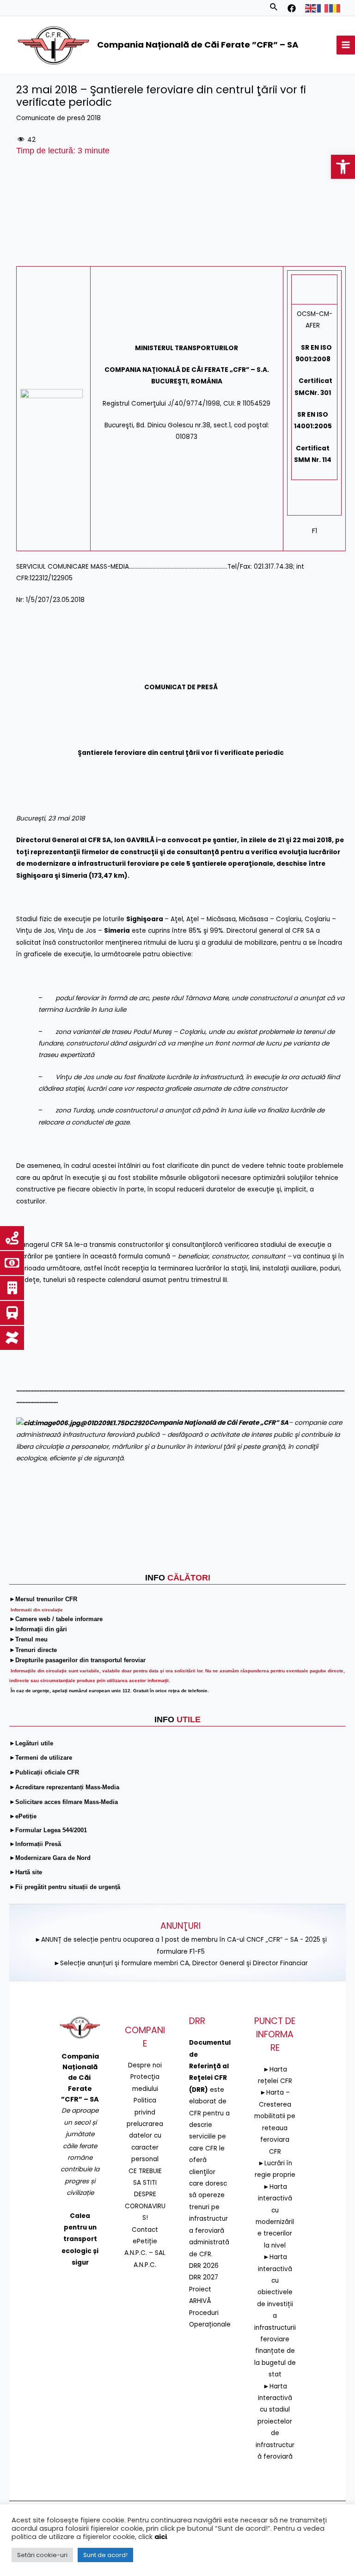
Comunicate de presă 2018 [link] (58, 118)
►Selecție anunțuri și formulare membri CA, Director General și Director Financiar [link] (181, 1963)
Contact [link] (145, 2230)
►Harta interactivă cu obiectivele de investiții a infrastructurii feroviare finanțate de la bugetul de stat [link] (275, 2316)
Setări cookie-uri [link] (42, 2555)
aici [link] (161, 2537)
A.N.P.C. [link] (145, 2265)
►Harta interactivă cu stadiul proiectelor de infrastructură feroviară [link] (275, 2421)
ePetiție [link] (145, 2241)
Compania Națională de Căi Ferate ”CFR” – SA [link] (198, 45)
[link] (343, 167)
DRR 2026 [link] (204, 2266)
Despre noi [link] (145, 2065)
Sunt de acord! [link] (105, 2555)
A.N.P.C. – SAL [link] (145, 2253)
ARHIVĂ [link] (200, 2301)
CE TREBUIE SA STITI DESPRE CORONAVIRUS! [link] (145, 2195)
